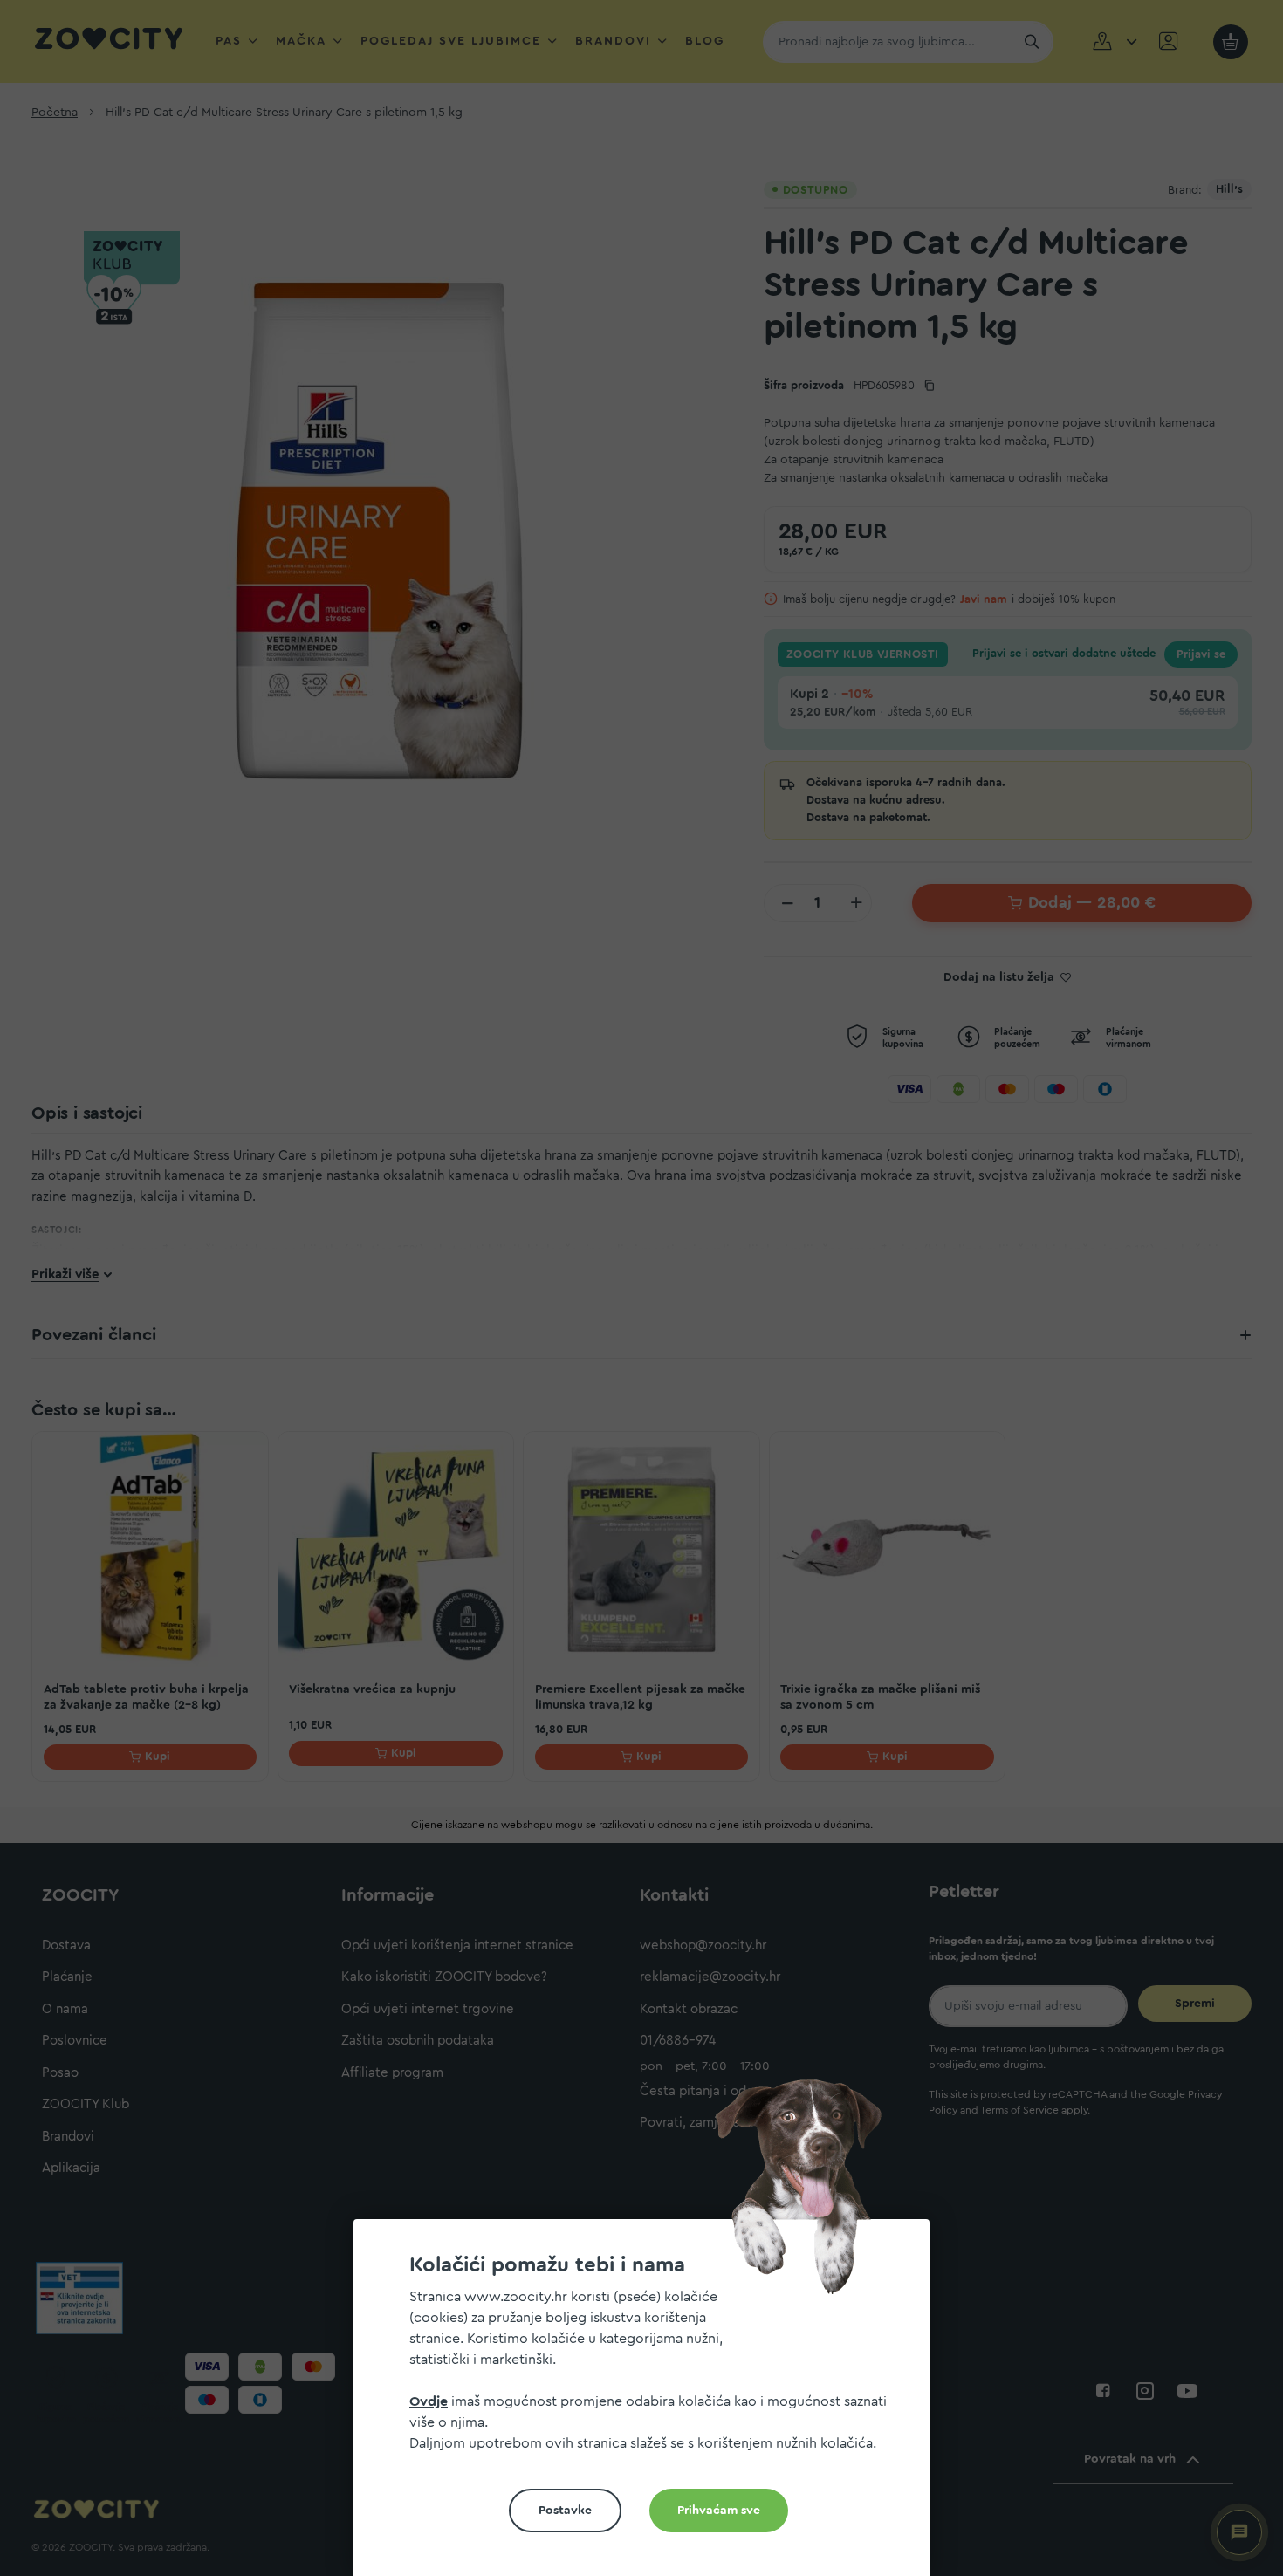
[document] (648, 2405)
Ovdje (429, 2401)
